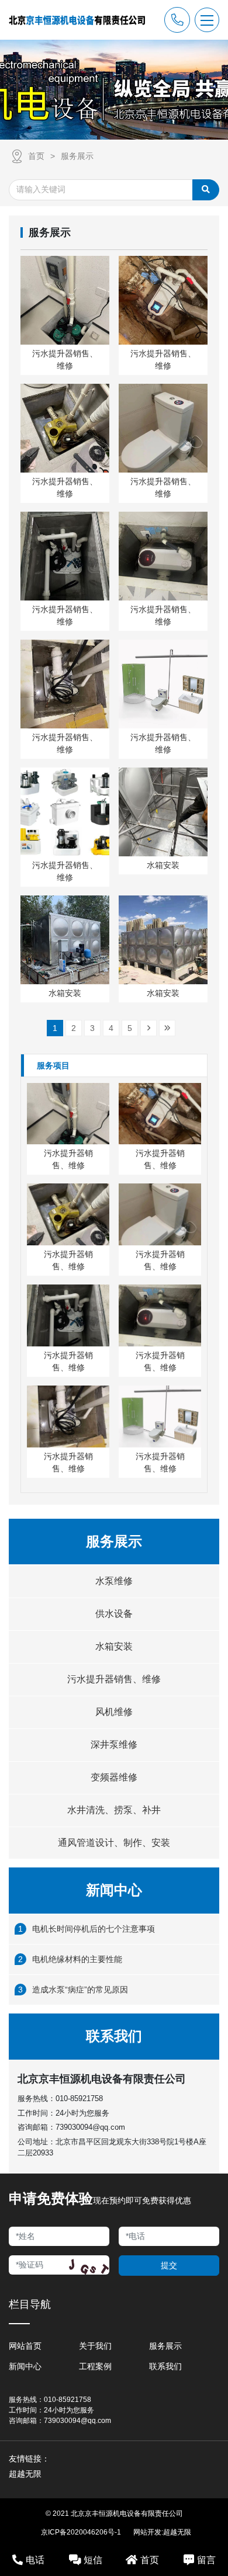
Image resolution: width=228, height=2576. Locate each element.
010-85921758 (79, 2098)
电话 (35, 2560)
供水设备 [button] (114, 1614)
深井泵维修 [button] (114, 1744)
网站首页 (25, 2346)
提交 (169, 2265)
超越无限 (177, 2532)
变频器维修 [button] (114, 1777)
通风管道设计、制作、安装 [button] (114, 1843)
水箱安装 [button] (114, 1646)
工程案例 (95, 2366)
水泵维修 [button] (114, 1581)
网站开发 (147, 2532)
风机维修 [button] (114, 1712)
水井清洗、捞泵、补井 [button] (114, 1810)
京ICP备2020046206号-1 (81, 2532)
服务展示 (77, 156)
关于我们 (95, 2346)
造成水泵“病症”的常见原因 (80, 1990)
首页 (36, 156)
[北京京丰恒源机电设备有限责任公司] (77, 20)
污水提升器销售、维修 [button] (114, 1679)
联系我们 (165, 2366)
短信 (93, 2560)
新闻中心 (25, 2366)
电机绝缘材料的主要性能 (77, 1959)
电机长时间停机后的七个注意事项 (94, 1929)
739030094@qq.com (90, 2127)
